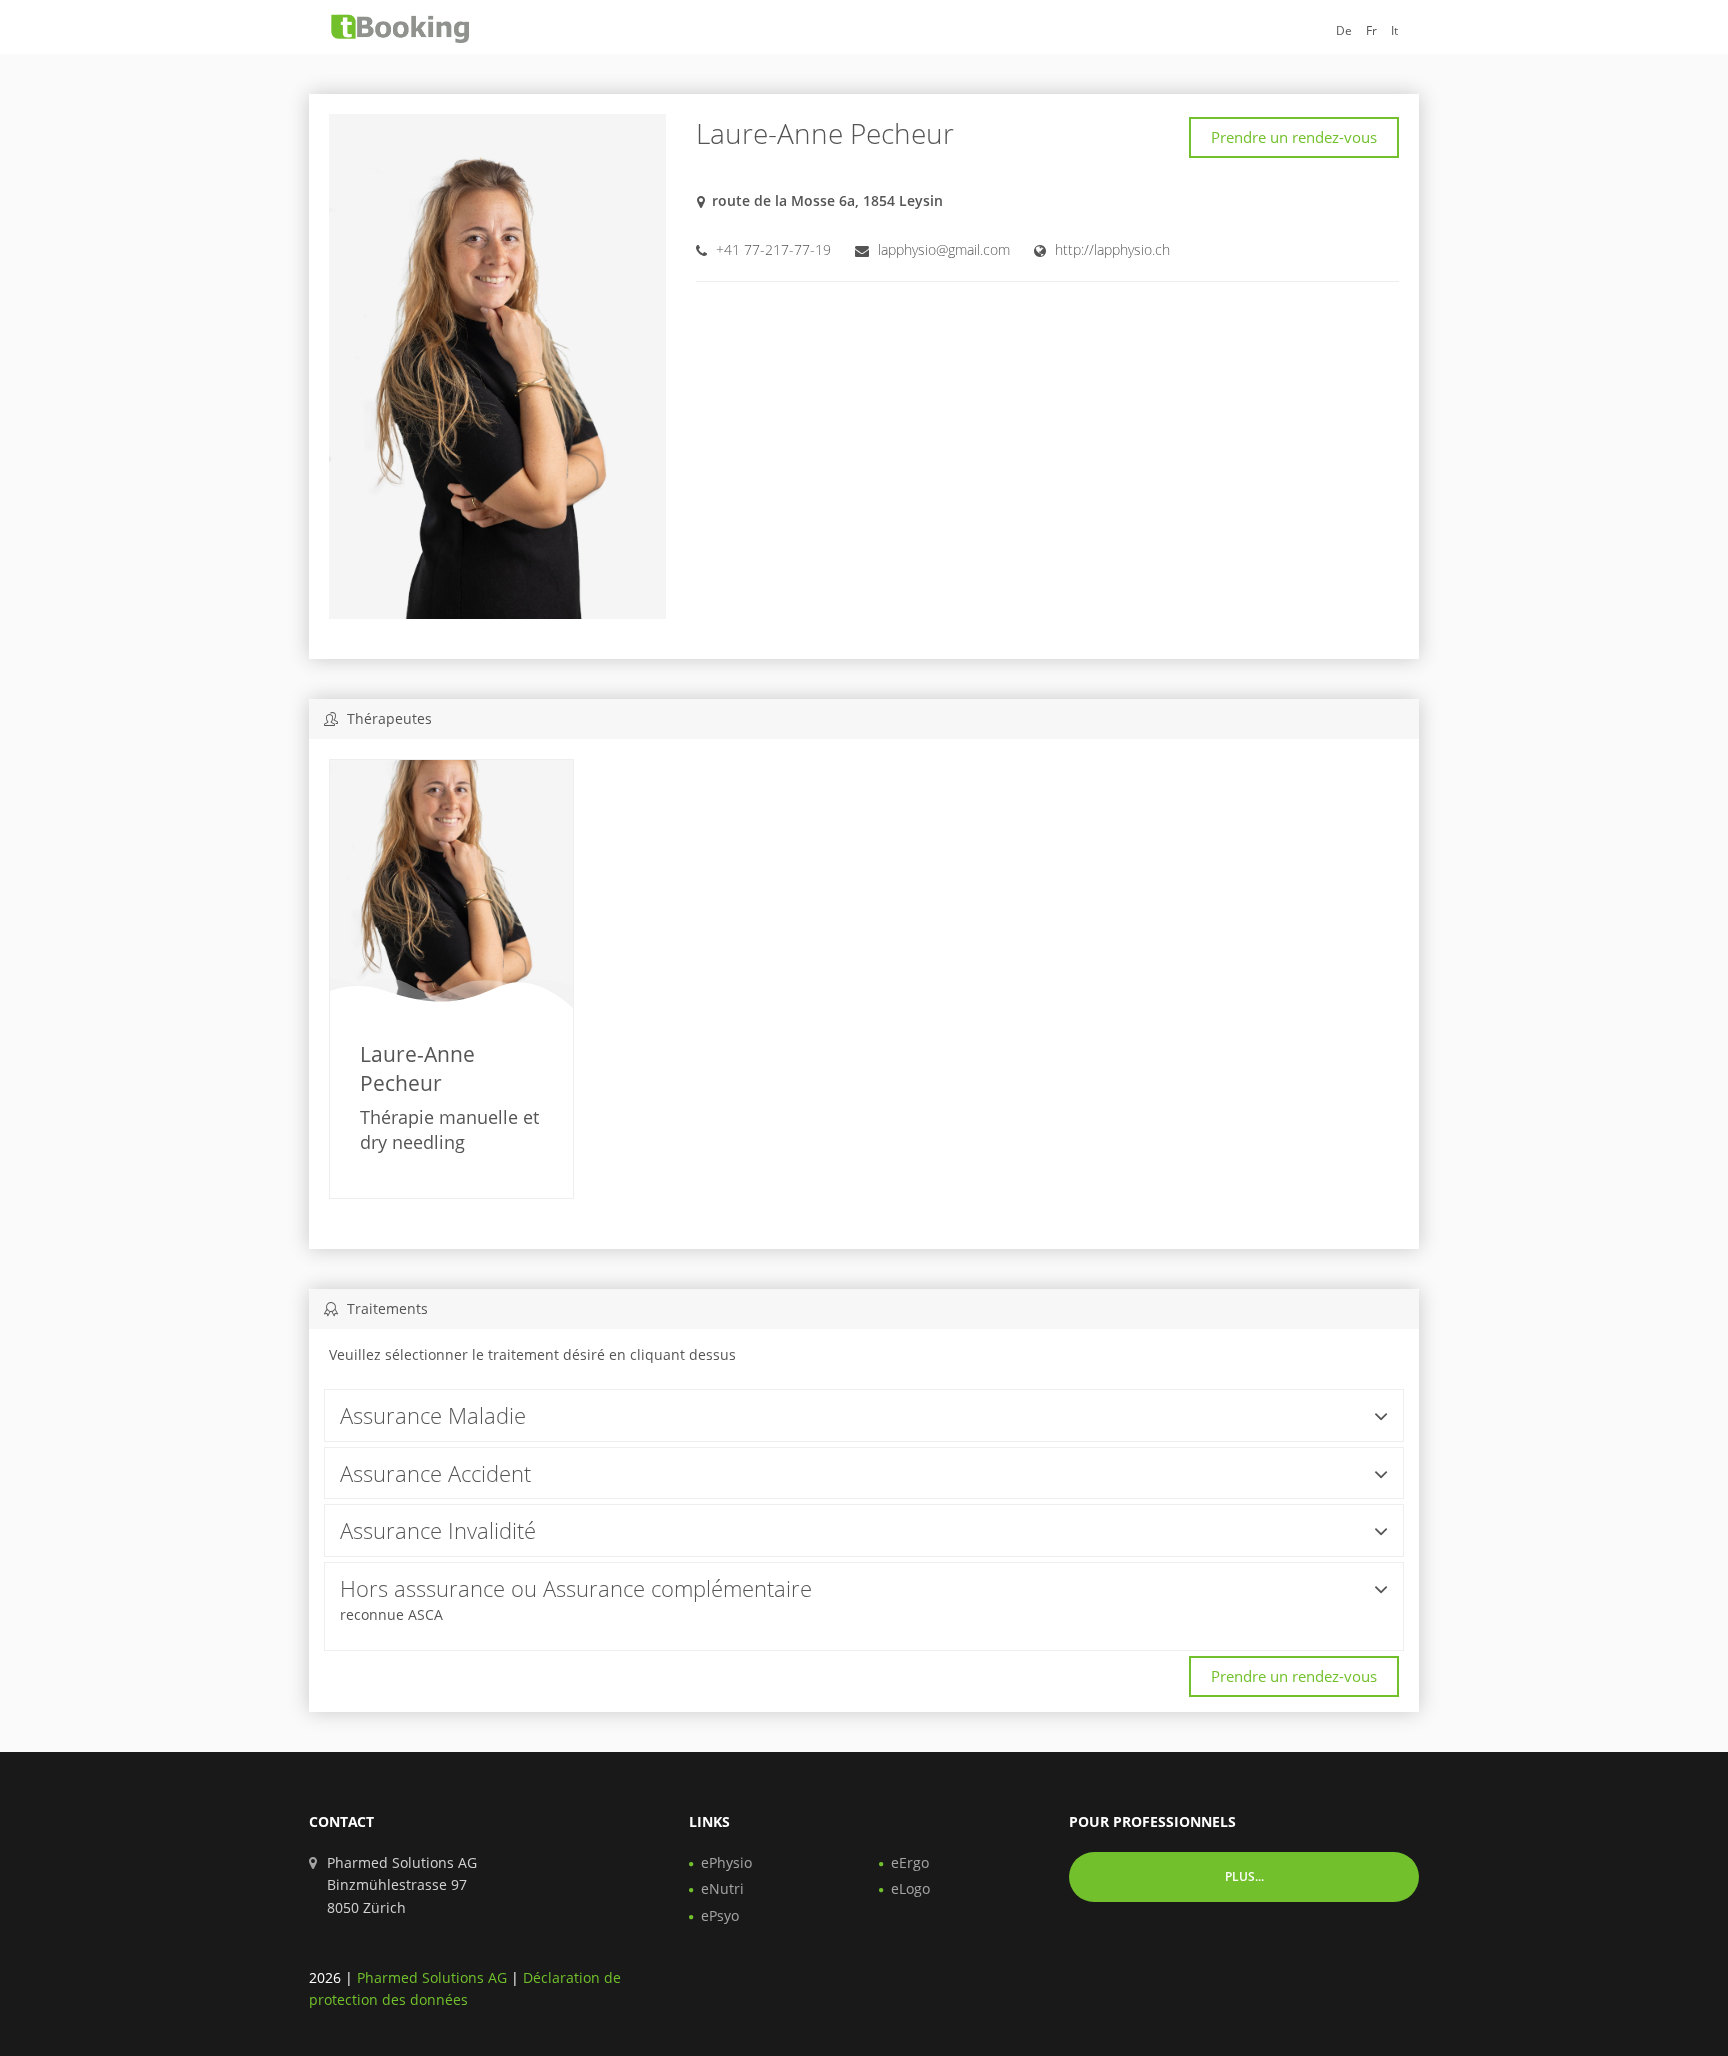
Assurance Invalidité (438, 1530)
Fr (1371, 30)
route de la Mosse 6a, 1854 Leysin (827, 200)
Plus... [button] (1244, 1876)
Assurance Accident (435, 1473)
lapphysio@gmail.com (944, 249)
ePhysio (726, 1862)
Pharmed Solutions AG (432, 1977)
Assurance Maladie (433, 1415)
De (1344, 30)
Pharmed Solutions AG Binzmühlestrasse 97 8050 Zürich (402, 1885)
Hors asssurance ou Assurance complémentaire (576, 1588)
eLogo (910, 1888)
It (1394, 30)
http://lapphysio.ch (1112, 249)
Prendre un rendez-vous (1294, 137)
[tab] (864, 1415)
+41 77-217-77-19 (773, 249)
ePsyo (720, 1915)
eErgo (910, 1862)
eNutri (722, 1888)
